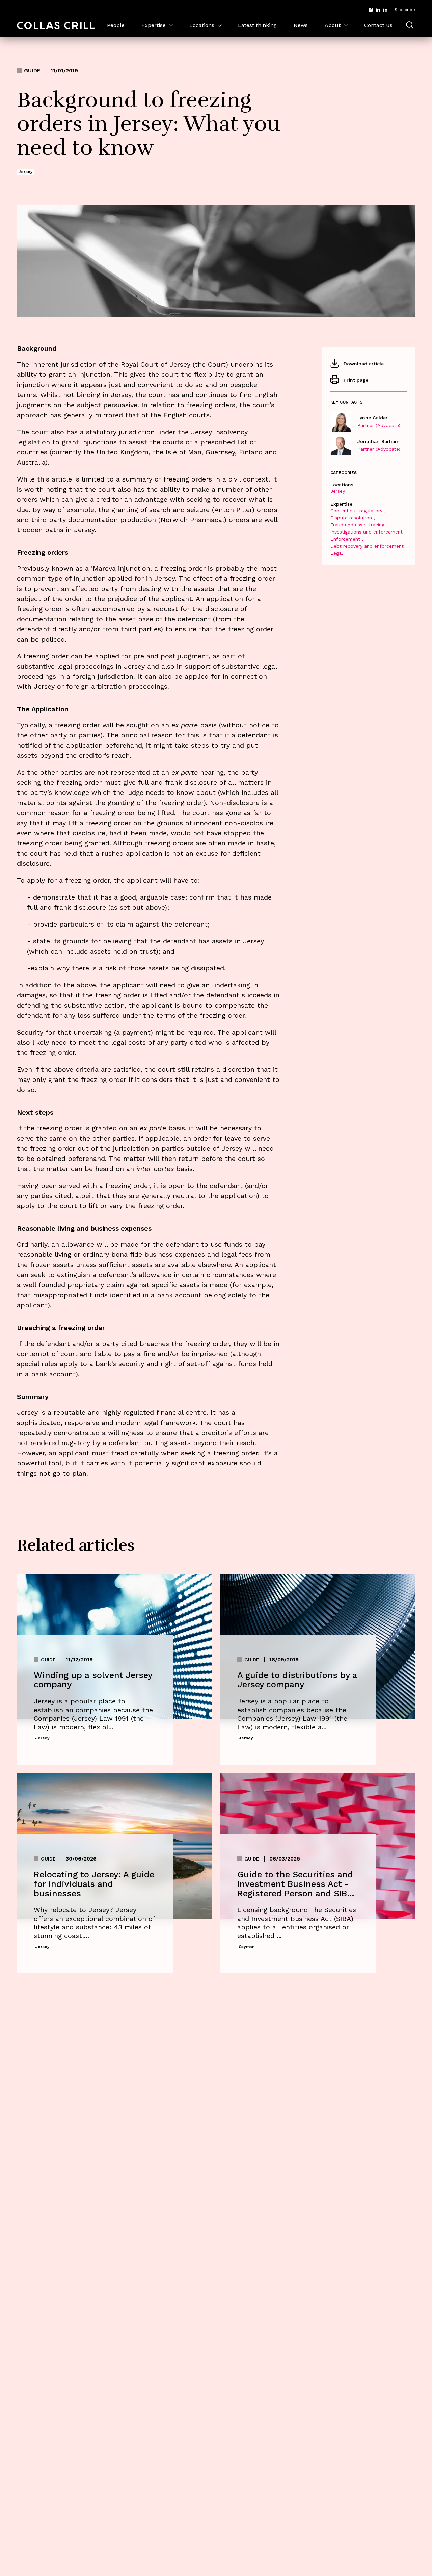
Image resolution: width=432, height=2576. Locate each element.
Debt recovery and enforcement (367, 546)
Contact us (378, 25)
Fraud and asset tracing (357, 525)
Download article (364, 364)
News (301, 25)
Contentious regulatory (356, 511)
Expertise (154, 25)
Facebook (371, 10)
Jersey (338, 491)
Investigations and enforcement (367, 532)
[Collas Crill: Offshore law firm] (56, 25)
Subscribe (405, 10)
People (116, 25)
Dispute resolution (351, 518)
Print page (356, 380)
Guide (32, 71)
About (333, 25)
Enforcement (345, 539)
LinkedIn (378, 10)
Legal (337, 553)
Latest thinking (257, 25)
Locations (202, 25)
